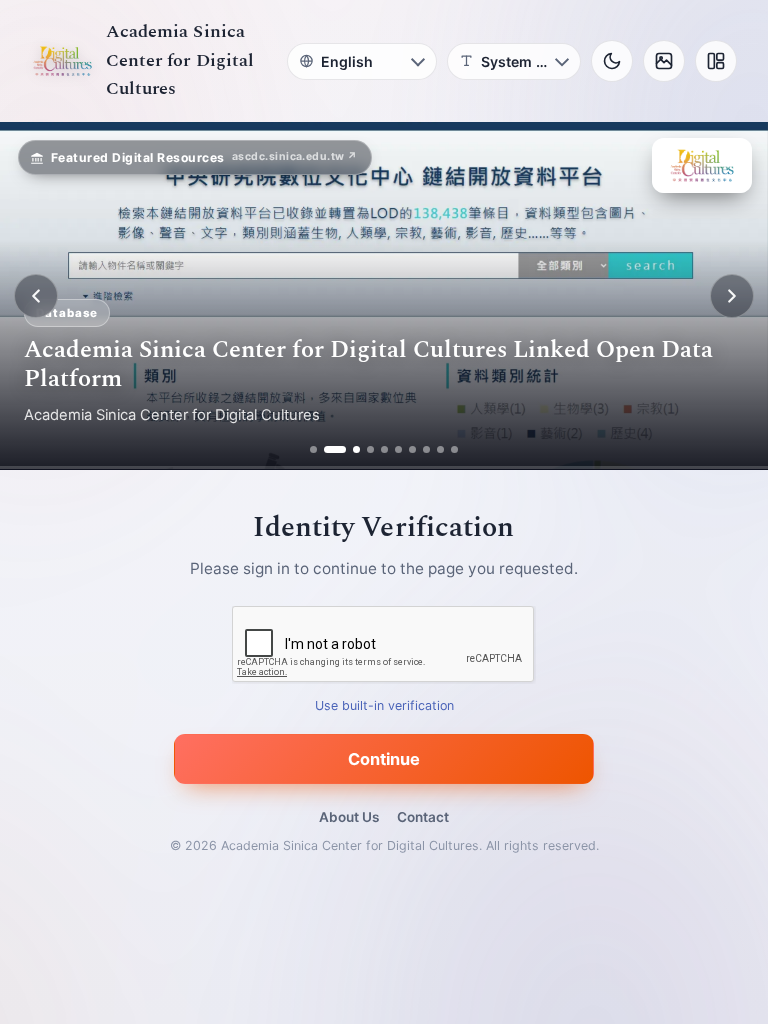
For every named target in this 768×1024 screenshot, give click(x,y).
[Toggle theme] (612, 61)
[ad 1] (313, 449)
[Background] (664, 61)
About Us (349, 817)
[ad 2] (327, 449)
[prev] (36, 296)
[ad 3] (349, 449)
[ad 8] (426, 449)
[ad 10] (454, 449)
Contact (423, 817)
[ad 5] (384, 449)
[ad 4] (370, 449)
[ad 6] (398, 449)
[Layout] (716, 61)
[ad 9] (440, 449)
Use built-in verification (384, 706)
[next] (732, 296)
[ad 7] (412, 449)
